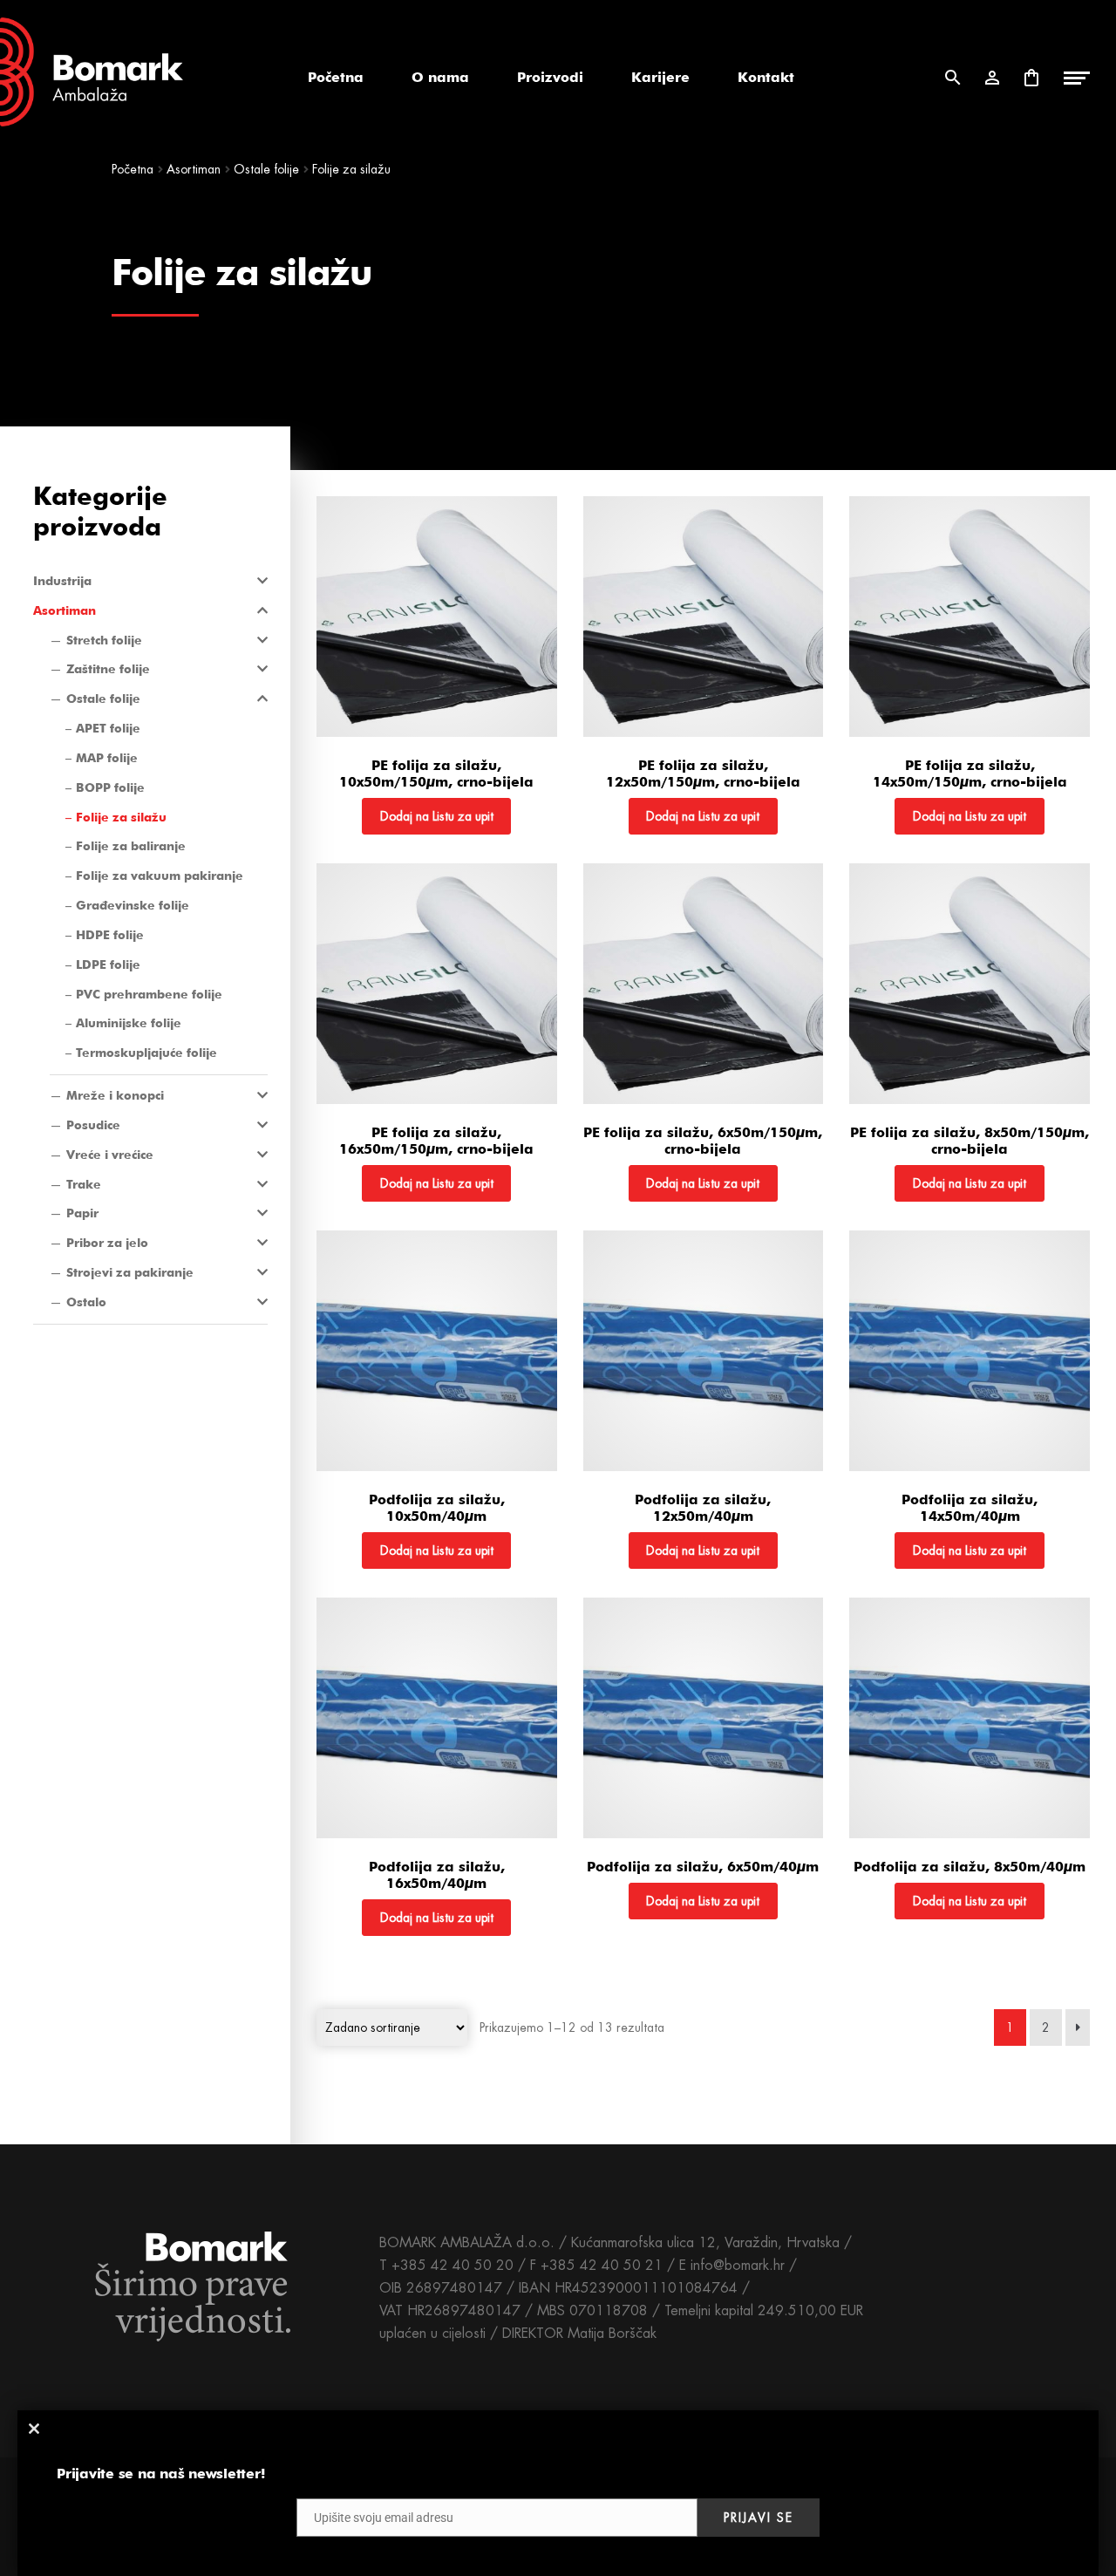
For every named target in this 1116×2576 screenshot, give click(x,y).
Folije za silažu (121, 817)
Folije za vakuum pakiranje (160, 876)
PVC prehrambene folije (149, 994)
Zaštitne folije (108, 669)
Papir (82, 1213)
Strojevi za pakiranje (130, 1272)
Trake (84, 1184)
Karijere (660, 77)
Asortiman (194, 169)
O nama (440, 77)
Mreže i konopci (115, 1095)
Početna (336, 77)
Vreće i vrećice (110, 1155)
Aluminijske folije (129, 1023)
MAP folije (107, 758)
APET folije (108, 728)
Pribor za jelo (107, 1243)
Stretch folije (104, 640)
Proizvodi (550, 77)
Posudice (93, 1125)
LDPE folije (108, 964)
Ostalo (86, 1302)
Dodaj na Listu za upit (437, 816)
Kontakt (766, 77)
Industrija (62, 581)
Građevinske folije (133, 905)
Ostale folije (266, 169)
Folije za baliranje (131, 846)
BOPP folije (110, 787)
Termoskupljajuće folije (146, 1053)
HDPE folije (110, 935)
